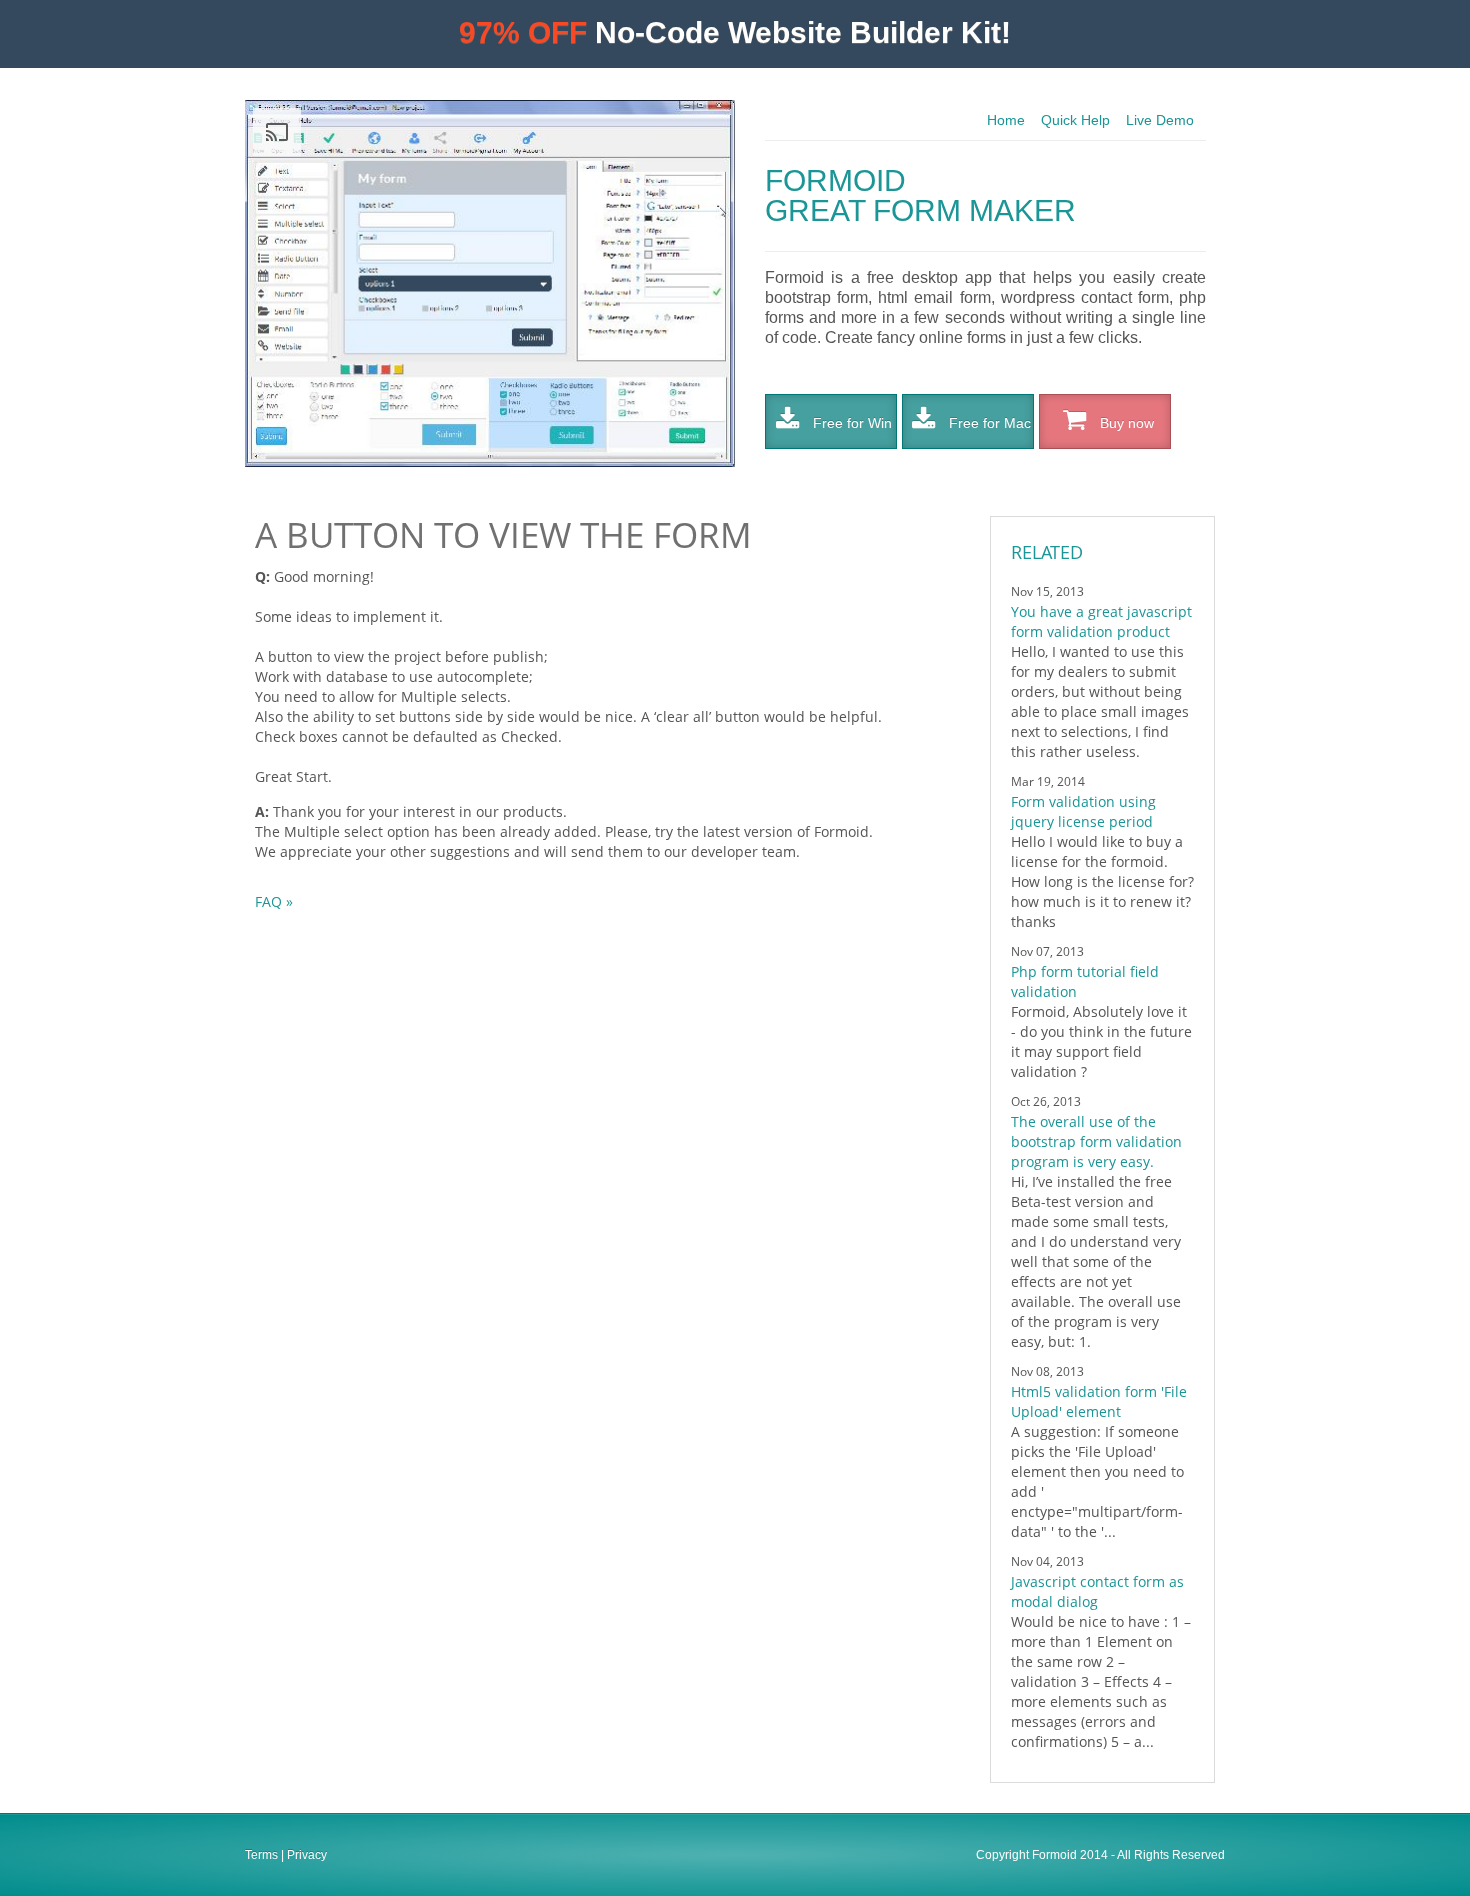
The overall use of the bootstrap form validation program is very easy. (1096, 1141)
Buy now (1123, 423)
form (1162, 1511)
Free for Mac (986, 423)
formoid (1137, 861)
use (421, 676)
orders (1033, 691)
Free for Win (848, 423)
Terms (261, 1855)
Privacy (307, 1855)
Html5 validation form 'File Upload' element (1099, 1401)
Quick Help (1075, 120)
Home (1006, 120)
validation (1044, 1071)
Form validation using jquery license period (1083, 811)
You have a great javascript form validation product (1101, 621)
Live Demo (1160, 120)
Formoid (841, 831)
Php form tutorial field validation (1085, 981)
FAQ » (274, 901)
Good (291, 576)
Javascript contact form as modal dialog (1097, 1591)
